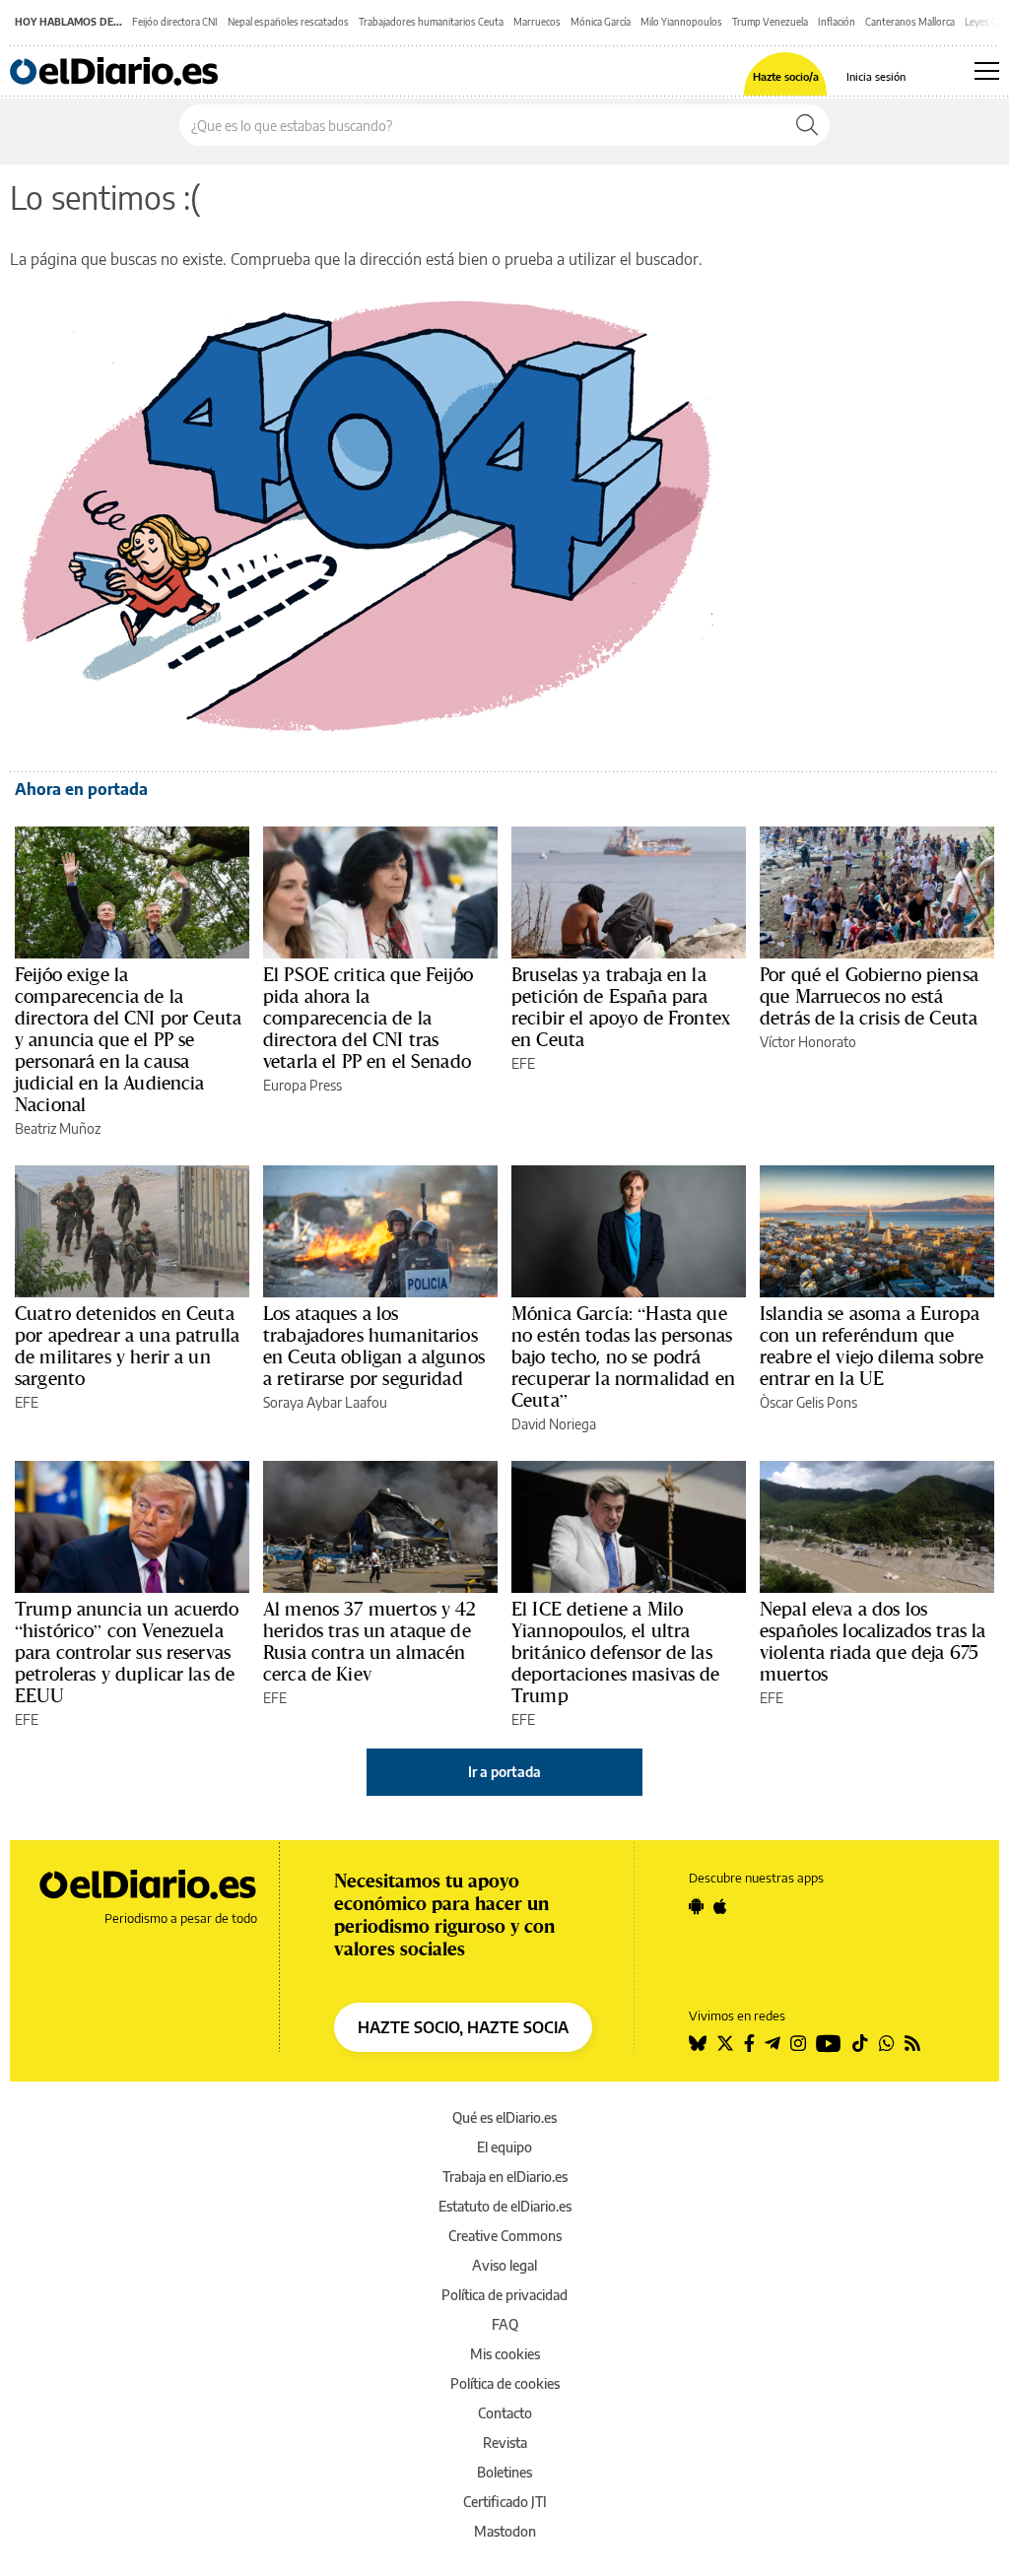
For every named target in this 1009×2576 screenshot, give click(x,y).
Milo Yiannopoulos (681, 22)
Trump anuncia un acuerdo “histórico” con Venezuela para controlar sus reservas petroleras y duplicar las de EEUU (127, 1652)
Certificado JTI (505, 2502)
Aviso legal (504, 2265)
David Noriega (554, 1424)
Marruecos (537, 22)
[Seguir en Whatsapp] (887, 2043)
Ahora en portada (81, 789)
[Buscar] (807, 125)
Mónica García (601, 22)
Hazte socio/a (786, 76)
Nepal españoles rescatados (288, 22)
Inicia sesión (876, 76)
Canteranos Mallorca (910, 22)
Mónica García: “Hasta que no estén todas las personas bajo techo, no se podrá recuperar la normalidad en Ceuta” (623, 1356)
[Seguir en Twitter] (725, 2043)
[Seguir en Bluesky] (698, 2043)
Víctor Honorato (808, 1042)
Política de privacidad (504, 2295)
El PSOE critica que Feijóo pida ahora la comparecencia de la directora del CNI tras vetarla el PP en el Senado (368, 1018)
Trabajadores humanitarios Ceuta (431, 22)
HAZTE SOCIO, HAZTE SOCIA (463, 2027)
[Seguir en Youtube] (829, 2043)
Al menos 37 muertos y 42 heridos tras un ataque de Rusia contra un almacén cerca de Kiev (370, 1641)
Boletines (504, 2472)
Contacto (505, 2413)
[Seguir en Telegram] (773, 2043)
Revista (505, 2443)
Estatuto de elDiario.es (505, 2206)
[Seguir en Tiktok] (860, 2043)
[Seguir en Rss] (912, 2043)
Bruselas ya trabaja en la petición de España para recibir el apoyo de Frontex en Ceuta (621, 1007)
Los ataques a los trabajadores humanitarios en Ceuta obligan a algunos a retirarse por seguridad (374, 1346)
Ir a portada (504, 1772)
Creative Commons (505, 2236)
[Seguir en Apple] (720, 1906)
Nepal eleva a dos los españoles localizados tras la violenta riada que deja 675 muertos (873, 1641)
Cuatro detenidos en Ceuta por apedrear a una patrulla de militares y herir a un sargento (127, 1346)
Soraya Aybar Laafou (325, 1402)
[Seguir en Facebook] (749, 2043)
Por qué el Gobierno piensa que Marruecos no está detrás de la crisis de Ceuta (869, 996)
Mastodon (505, 2531)
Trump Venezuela (770, 22)
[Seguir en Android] (696, 1906)
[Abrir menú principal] (987, 71)
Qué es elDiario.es (504, 2117)
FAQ (505, 2324)
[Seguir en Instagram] (798, 2043)
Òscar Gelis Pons (808, 1402)
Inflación (837, 22)
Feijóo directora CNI (175, 22)
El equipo (504, 2147)
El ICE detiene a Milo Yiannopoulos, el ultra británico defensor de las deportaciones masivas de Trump (616, 1652)
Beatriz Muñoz (58, 1128)
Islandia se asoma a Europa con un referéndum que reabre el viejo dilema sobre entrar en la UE (872, 1346)
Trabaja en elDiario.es (505, 2177)
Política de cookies (505, 2383)
